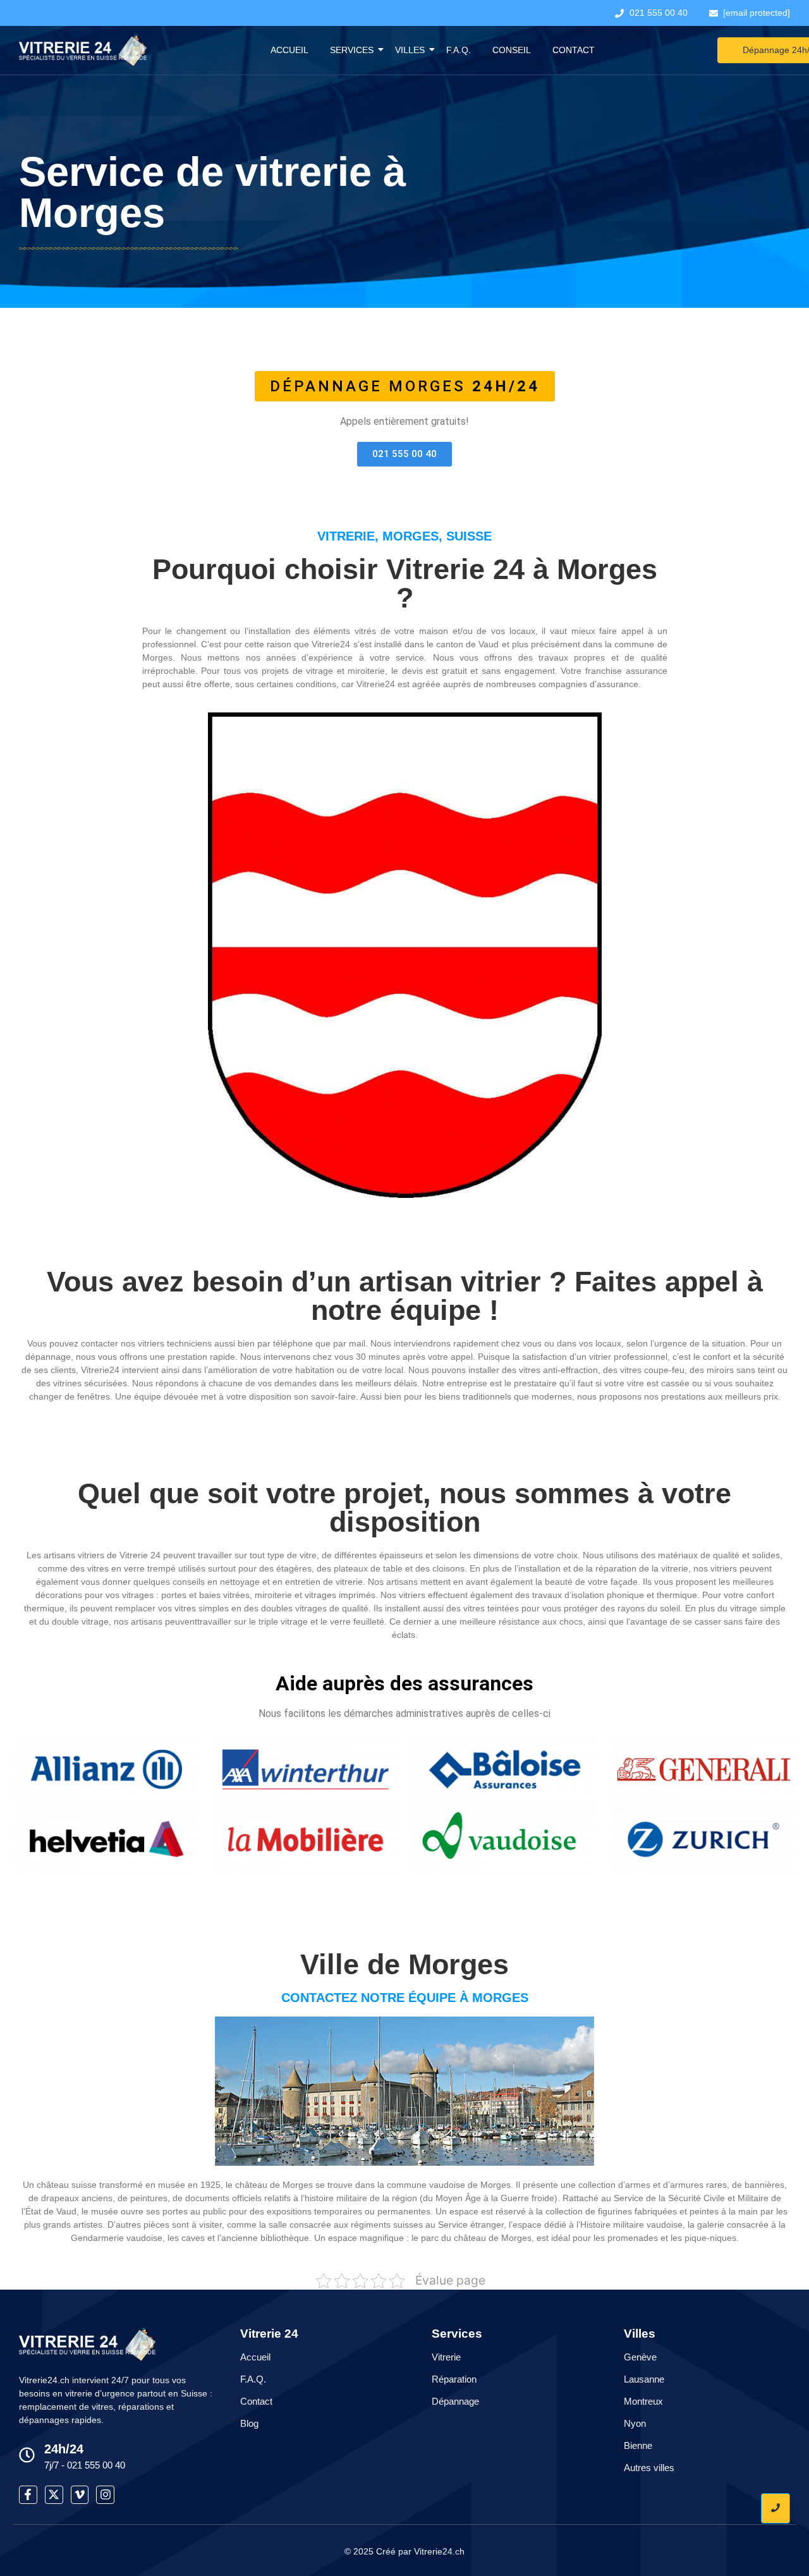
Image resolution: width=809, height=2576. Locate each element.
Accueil (289, 50)
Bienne (638, 2445)
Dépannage (455, 2401)
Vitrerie (446, 2357)
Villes (410, 50)
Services (352, 50)
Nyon (635, 2423)
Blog (249, 2423)
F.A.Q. (459, 50)
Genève (640, 2357)
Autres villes (649, 2468)
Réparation (454, 2379)
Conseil (512, 50)
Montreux (643, 2401)
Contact (574, 50)
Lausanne (644, 2379)
